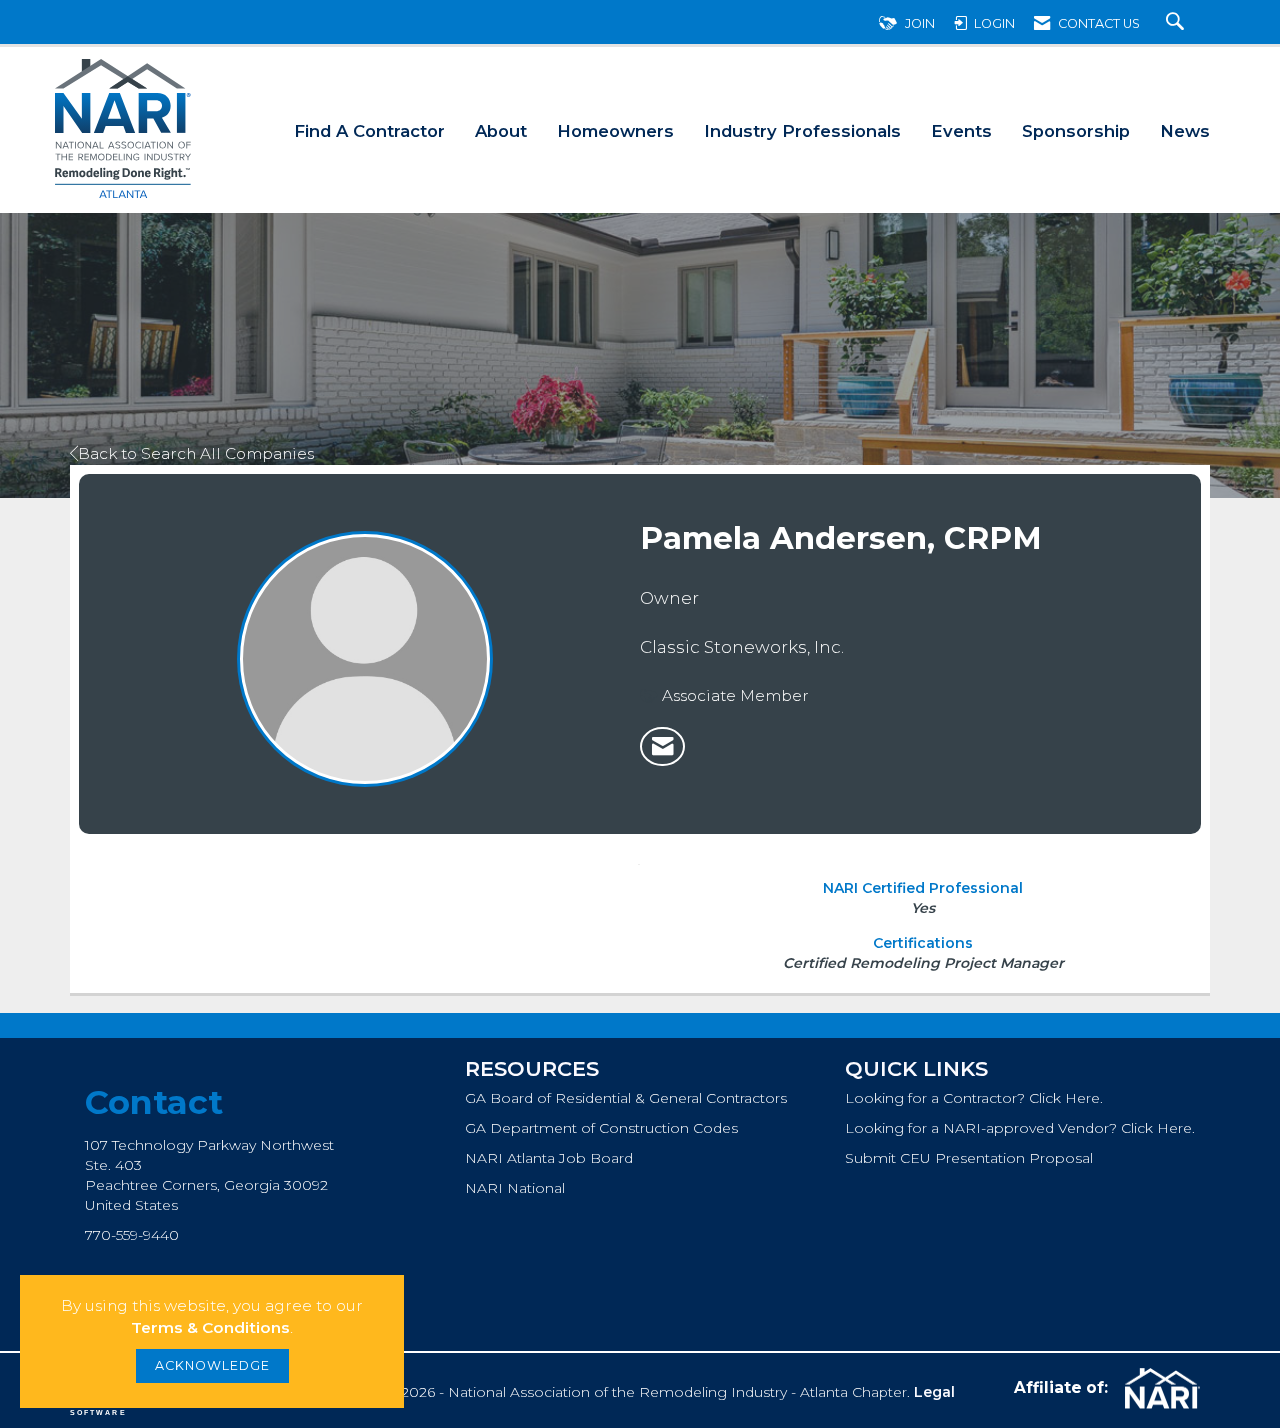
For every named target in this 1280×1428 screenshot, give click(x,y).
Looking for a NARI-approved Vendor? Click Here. (1020, 1128)
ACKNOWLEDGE (212, 1365)
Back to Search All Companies (196, 453)
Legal (934, 1392)
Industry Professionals (802, 131)
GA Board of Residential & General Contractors (626, 1098)
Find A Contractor (369, 131)
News (1185, 131)
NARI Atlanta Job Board (549, 1158)
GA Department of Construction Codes (601, 1128)
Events (961, 131)
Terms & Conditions (210, 1327)
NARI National (515, 1188)
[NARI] (1160, 1389)
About (501, 131)
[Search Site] (1177, 23)
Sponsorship (1076, 131)
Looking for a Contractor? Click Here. (974, 1098)
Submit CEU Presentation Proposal (969, 1158)
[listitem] (662, 747)
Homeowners (615, 131)
